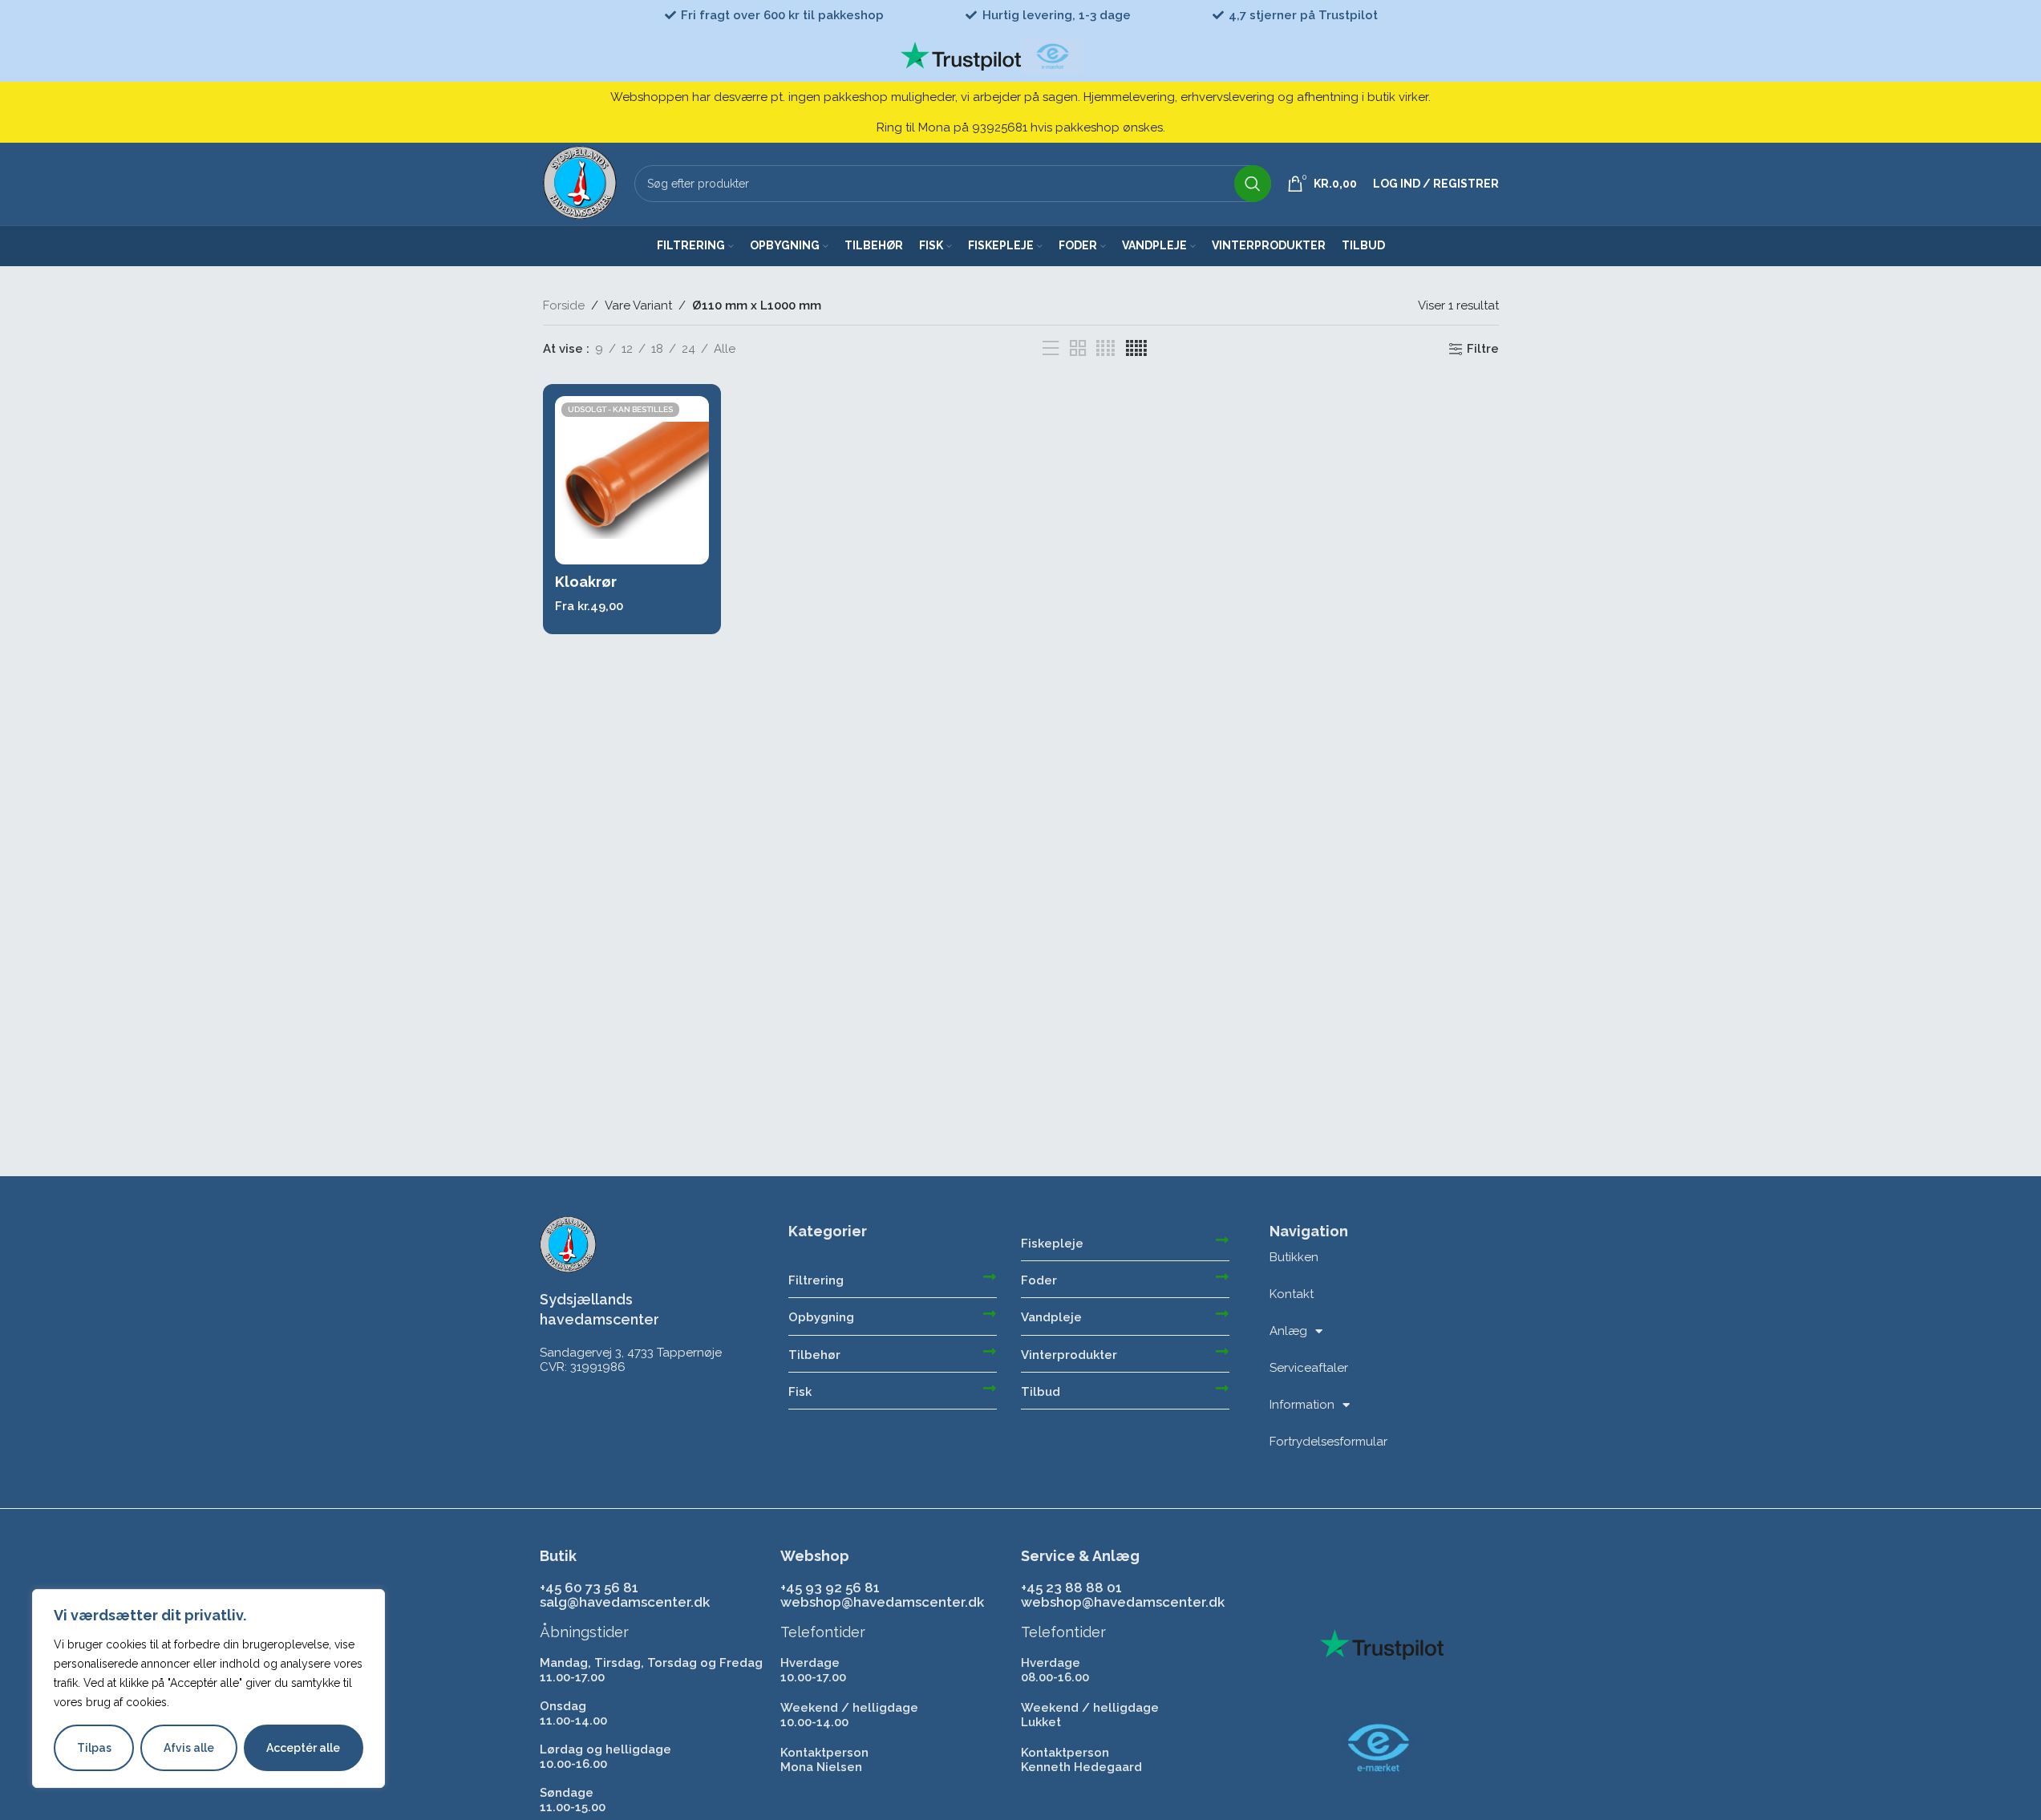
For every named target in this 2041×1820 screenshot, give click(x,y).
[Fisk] (990, 1388)
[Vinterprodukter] (1222, 1351)
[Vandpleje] (1222, 1313)
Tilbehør (814, 1355)
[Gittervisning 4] (1106, 349)
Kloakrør (586, 582)
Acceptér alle (303, 1748)
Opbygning (821, 1317)
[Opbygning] (990, 1313)
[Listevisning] (1051, 349)
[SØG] (1253, 184)
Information (1302, 1405)
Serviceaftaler (1309, 1368)
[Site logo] (581, 183)
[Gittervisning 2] (1078, 349)
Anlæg (1288, 1331)
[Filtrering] (990, 1276)
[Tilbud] (1222, 1388)
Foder (1039, 1280)
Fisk (800, 1392)
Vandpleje (1051, 1317)
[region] (209, 1689)
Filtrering (816, 1280)
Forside (564, 305)
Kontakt (1292, 1294)
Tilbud (1041, 1392)
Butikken (1294, 1257)
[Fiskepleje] (1222, 1240)
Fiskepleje (1052, 1244)
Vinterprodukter (1069, 1355)
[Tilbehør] (990, 1351)
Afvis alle (189, 1748)
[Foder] (1222, 1276)
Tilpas (94, 1748)
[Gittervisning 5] (1136, 349)
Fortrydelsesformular (1328, 1442)
